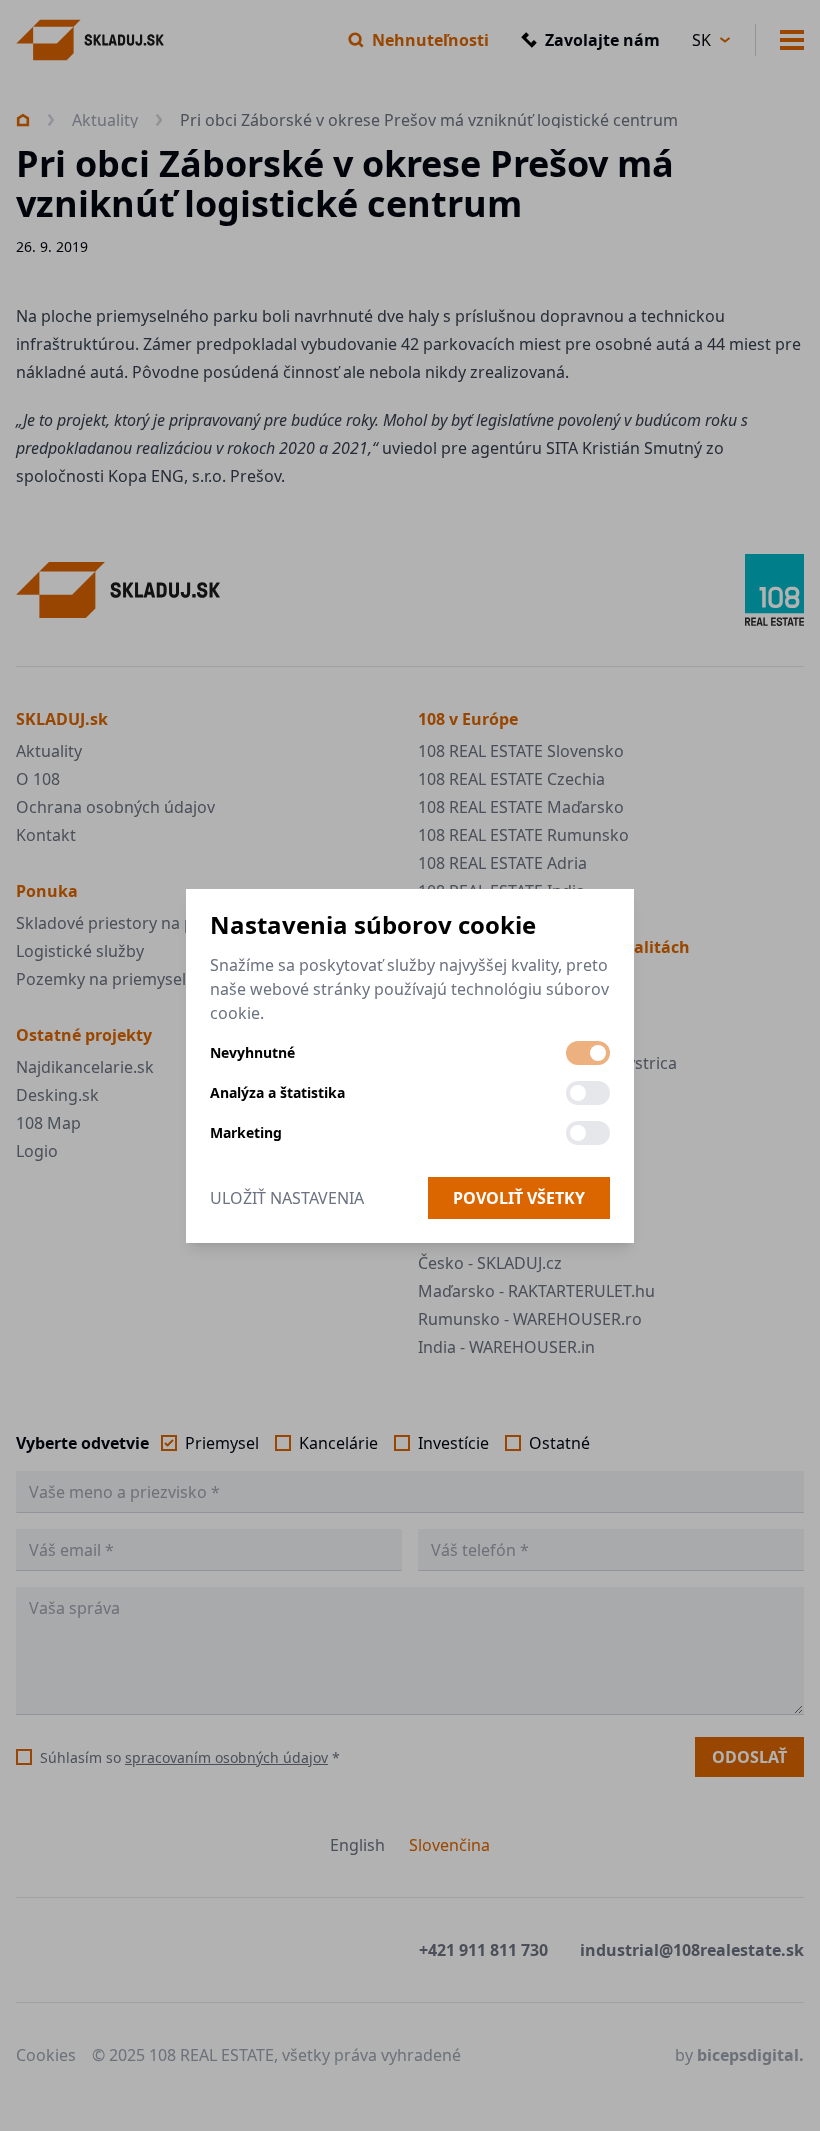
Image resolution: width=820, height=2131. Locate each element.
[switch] (588, 1053)
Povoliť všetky (519, 1198)
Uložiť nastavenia (287, 1198)
